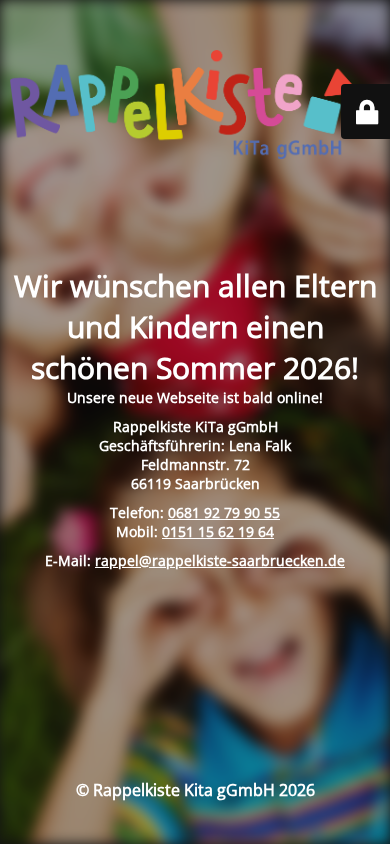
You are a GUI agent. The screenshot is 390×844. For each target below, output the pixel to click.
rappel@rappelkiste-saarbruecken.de (220, 560)
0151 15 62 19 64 (218, 531)
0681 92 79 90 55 (224, 512)
